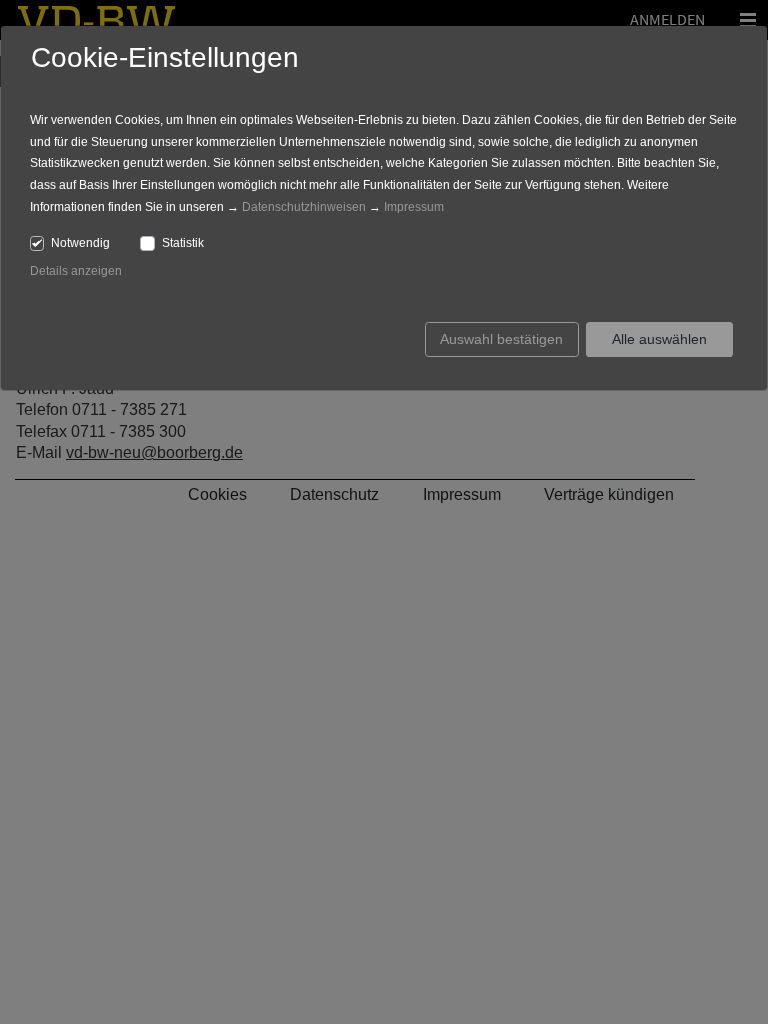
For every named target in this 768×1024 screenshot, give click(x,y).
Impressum (414, 207)
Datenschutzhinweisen (304, 207)
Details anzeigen (76, 271)
